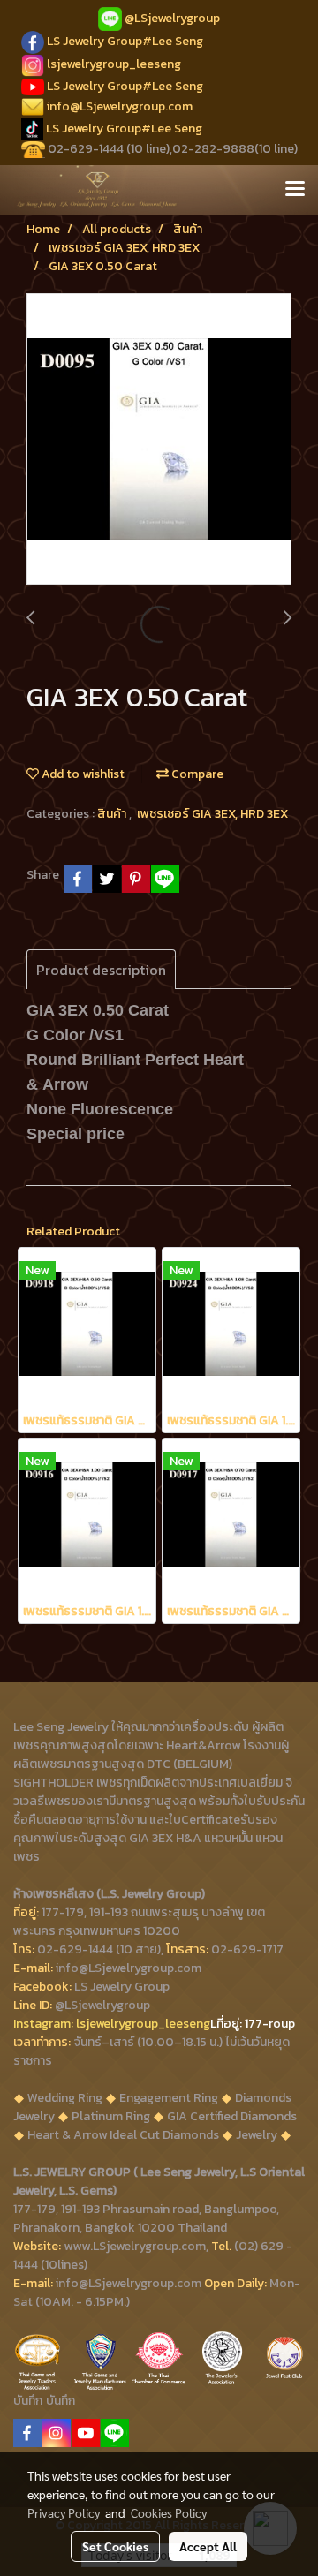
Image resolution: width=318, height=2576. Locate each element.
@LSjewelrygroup (172, 18)
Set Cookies (115, 2546)
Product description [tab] (101, 970)
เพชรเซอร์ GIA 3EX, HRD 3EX (212, 814)
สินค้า (113, 814)
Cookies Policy (169, 2512)
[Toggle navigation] (295, 190)
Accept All (208, 2546)
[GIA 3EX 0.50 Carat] (159, 440)
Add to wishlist (82, 774)
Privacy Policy (64, 2512)
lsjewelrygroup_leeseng (114, 64)
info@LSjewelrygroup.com (120, 106)
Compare (196, 774)
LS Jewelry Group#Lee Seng (125, 41)
